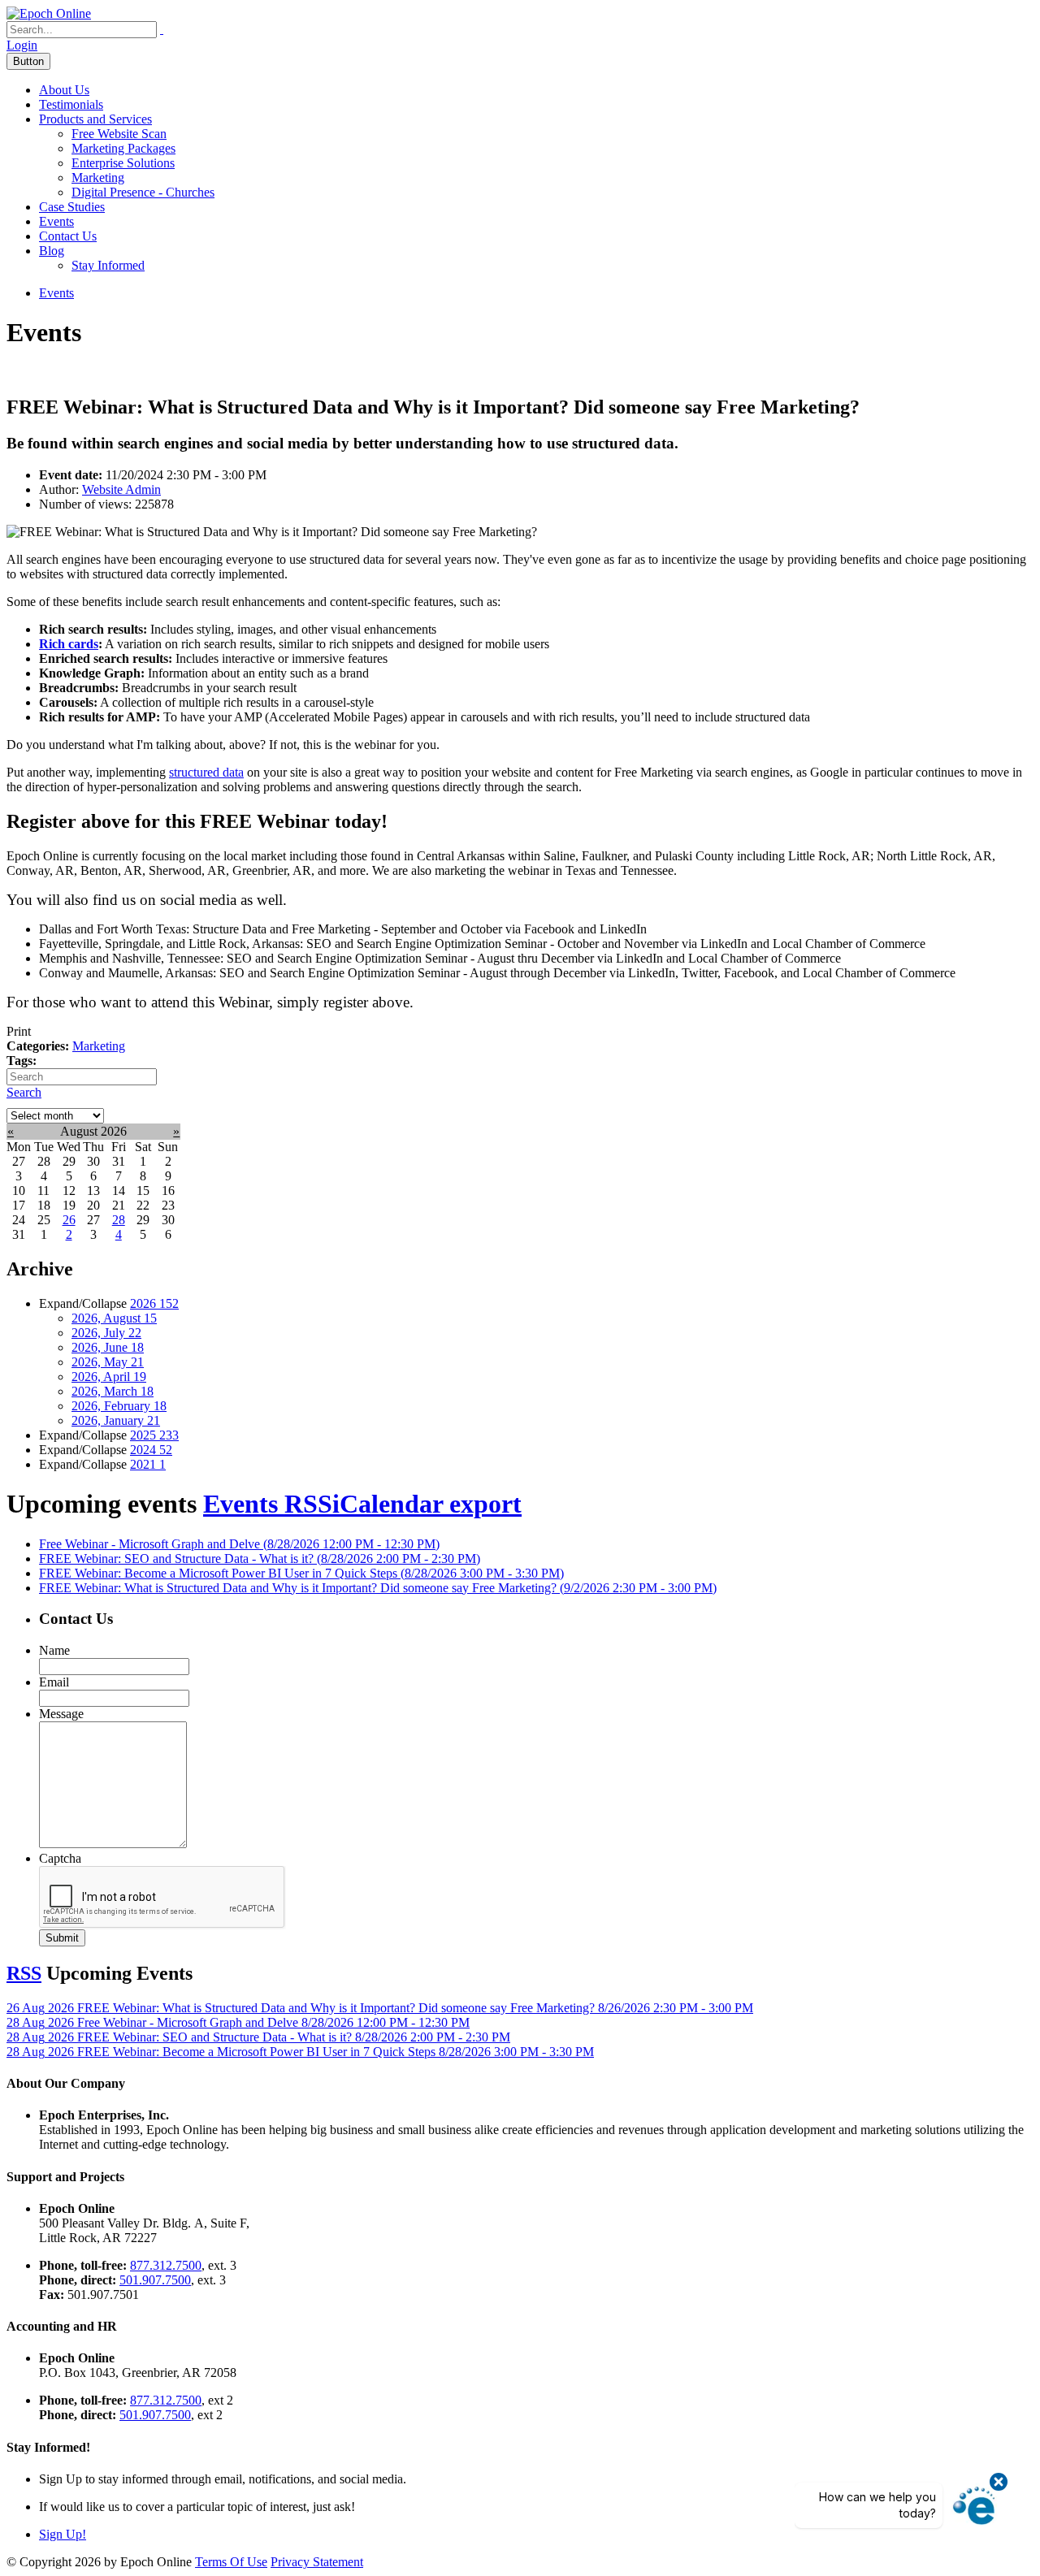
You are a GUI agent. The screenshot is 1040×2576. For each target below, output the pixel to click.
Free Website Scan (119, 134)
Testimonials (71, 104)
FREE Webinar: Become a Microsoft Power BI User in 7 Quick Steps (301, 1573)
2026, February (119, 1406)
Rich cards (69, 644)
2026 (154, 1303)
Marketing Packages (123, 148)
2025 (154, 1435)
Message (61, 1714)
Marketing (98, 178)
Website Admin (121, 489)
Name (54, 1650)
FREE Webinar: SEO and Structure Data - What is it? (260, 1559)
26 (69, 1220)
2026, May (108, 1362)
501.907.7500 (155, 2280)
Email (54, 1682)
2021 (148, 1464)
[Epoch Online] (49, 13)
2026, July (106, 1333)
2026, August (114, 1318)
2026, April (109, 1377)
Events (56, 221)
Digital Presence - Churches (143, 192)
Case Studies (72, 207)
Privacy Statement (317, 2562)
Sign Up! (63, 2534)
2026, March (113, 1391)
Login (22, 45)
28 (119, 1220)
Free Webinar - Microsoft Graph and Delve (239, 1544)
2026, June (108, 1347)
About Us (64, 90)
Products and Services (95, 119)
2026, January (116, 1420)
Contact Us (68, 236)
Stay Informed (108, 265)
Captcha (60, 1858)
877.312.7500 (166, 2265)
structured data (206, 772)
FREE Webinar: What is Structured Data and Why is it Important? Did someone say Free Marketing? (378, 1588)
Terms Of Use (231, 2562)
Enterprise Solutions (123, 163)
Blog (52, 251)
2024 (151, 1450)
